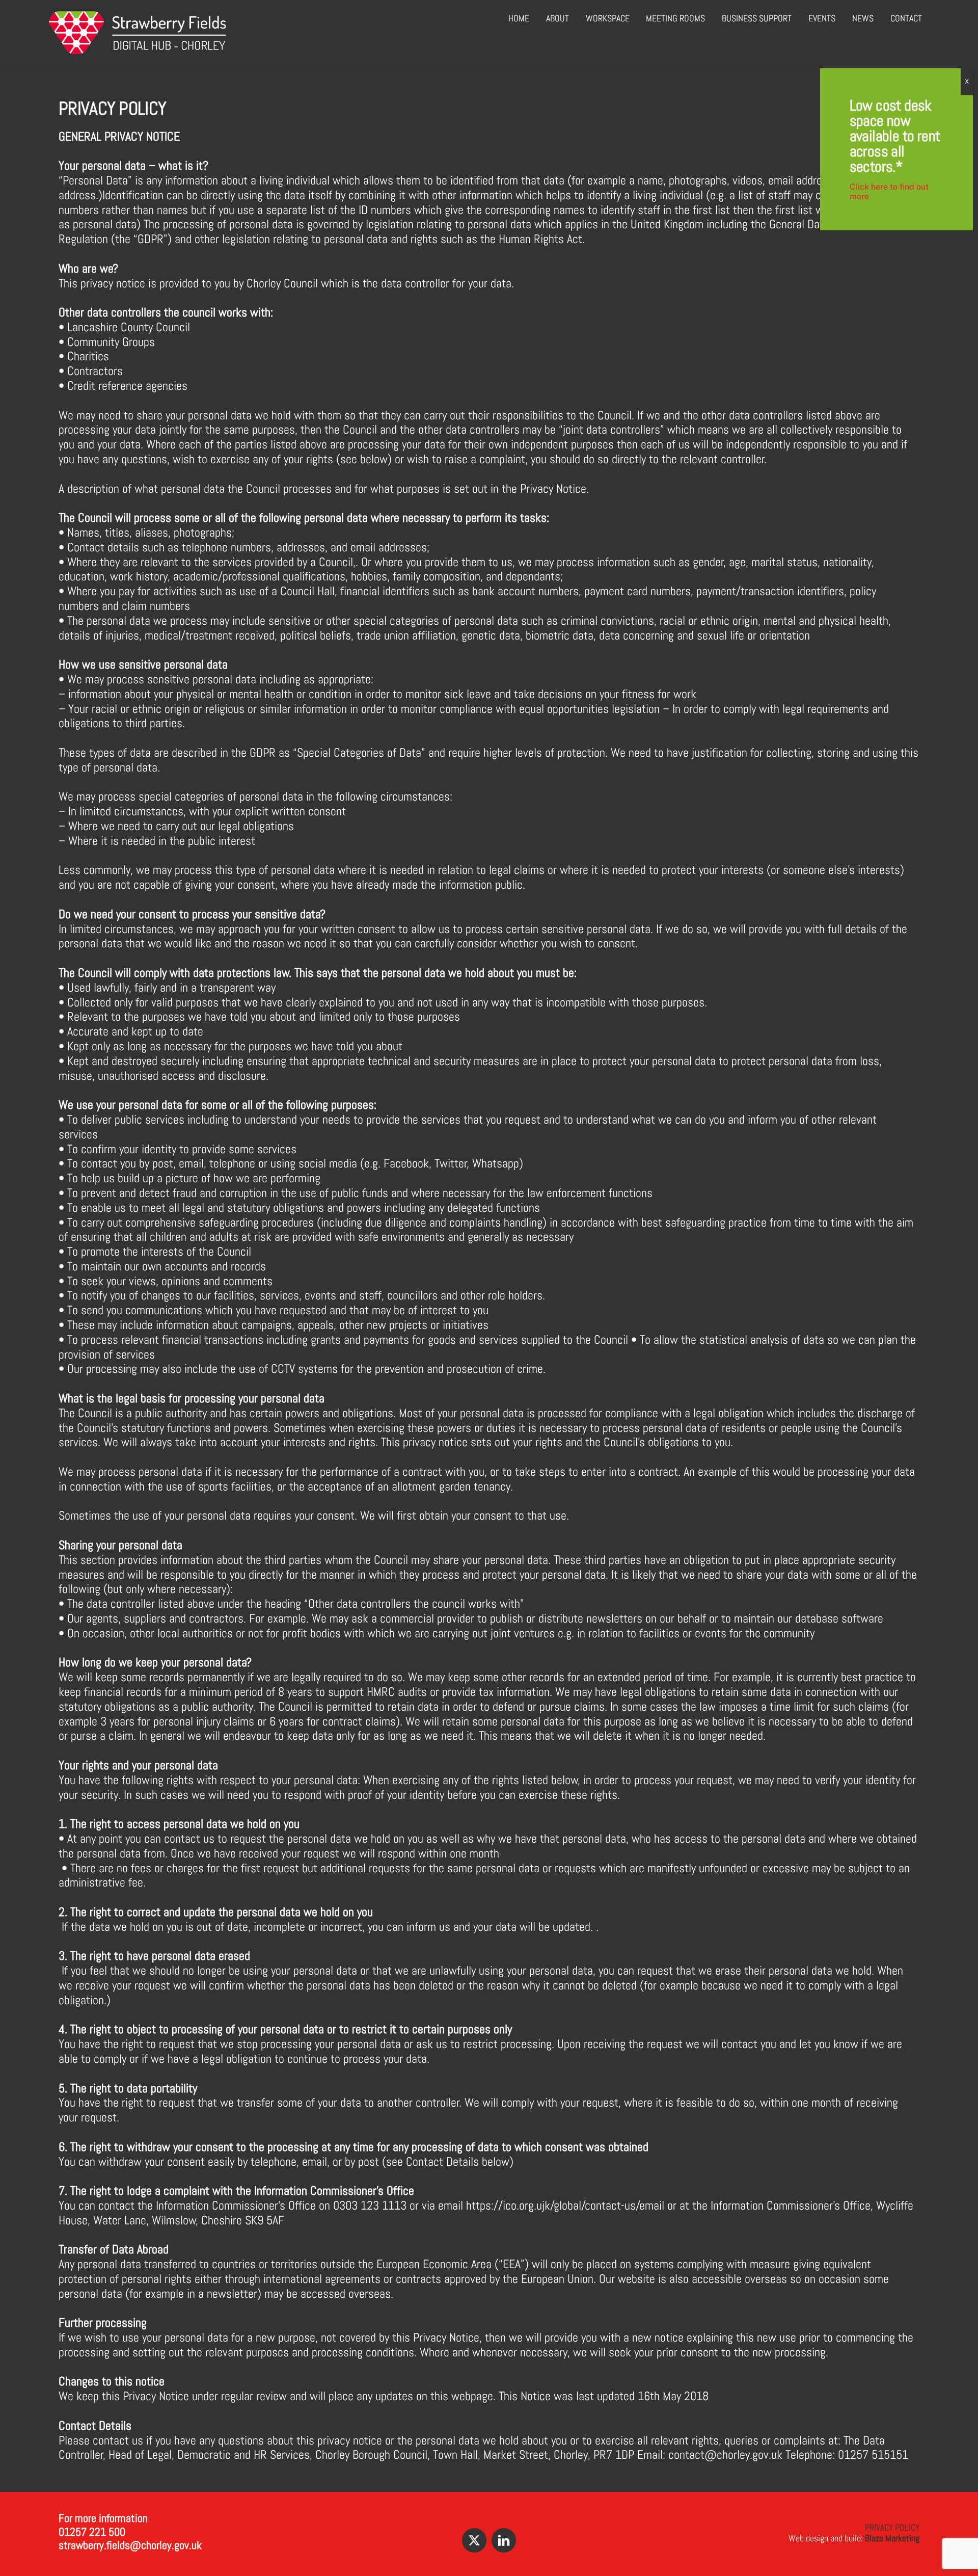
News (863, 18)
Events (822, 18)
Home (519, 18)
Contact (906, 18)
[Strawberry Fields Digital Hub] (138, 49)
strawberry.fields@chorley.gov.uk (130, 2545)
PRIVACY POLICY (892, 2527)
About (558, 18)
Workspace (608, 18)
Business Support (757, 18)
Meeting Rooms (675, 18)
